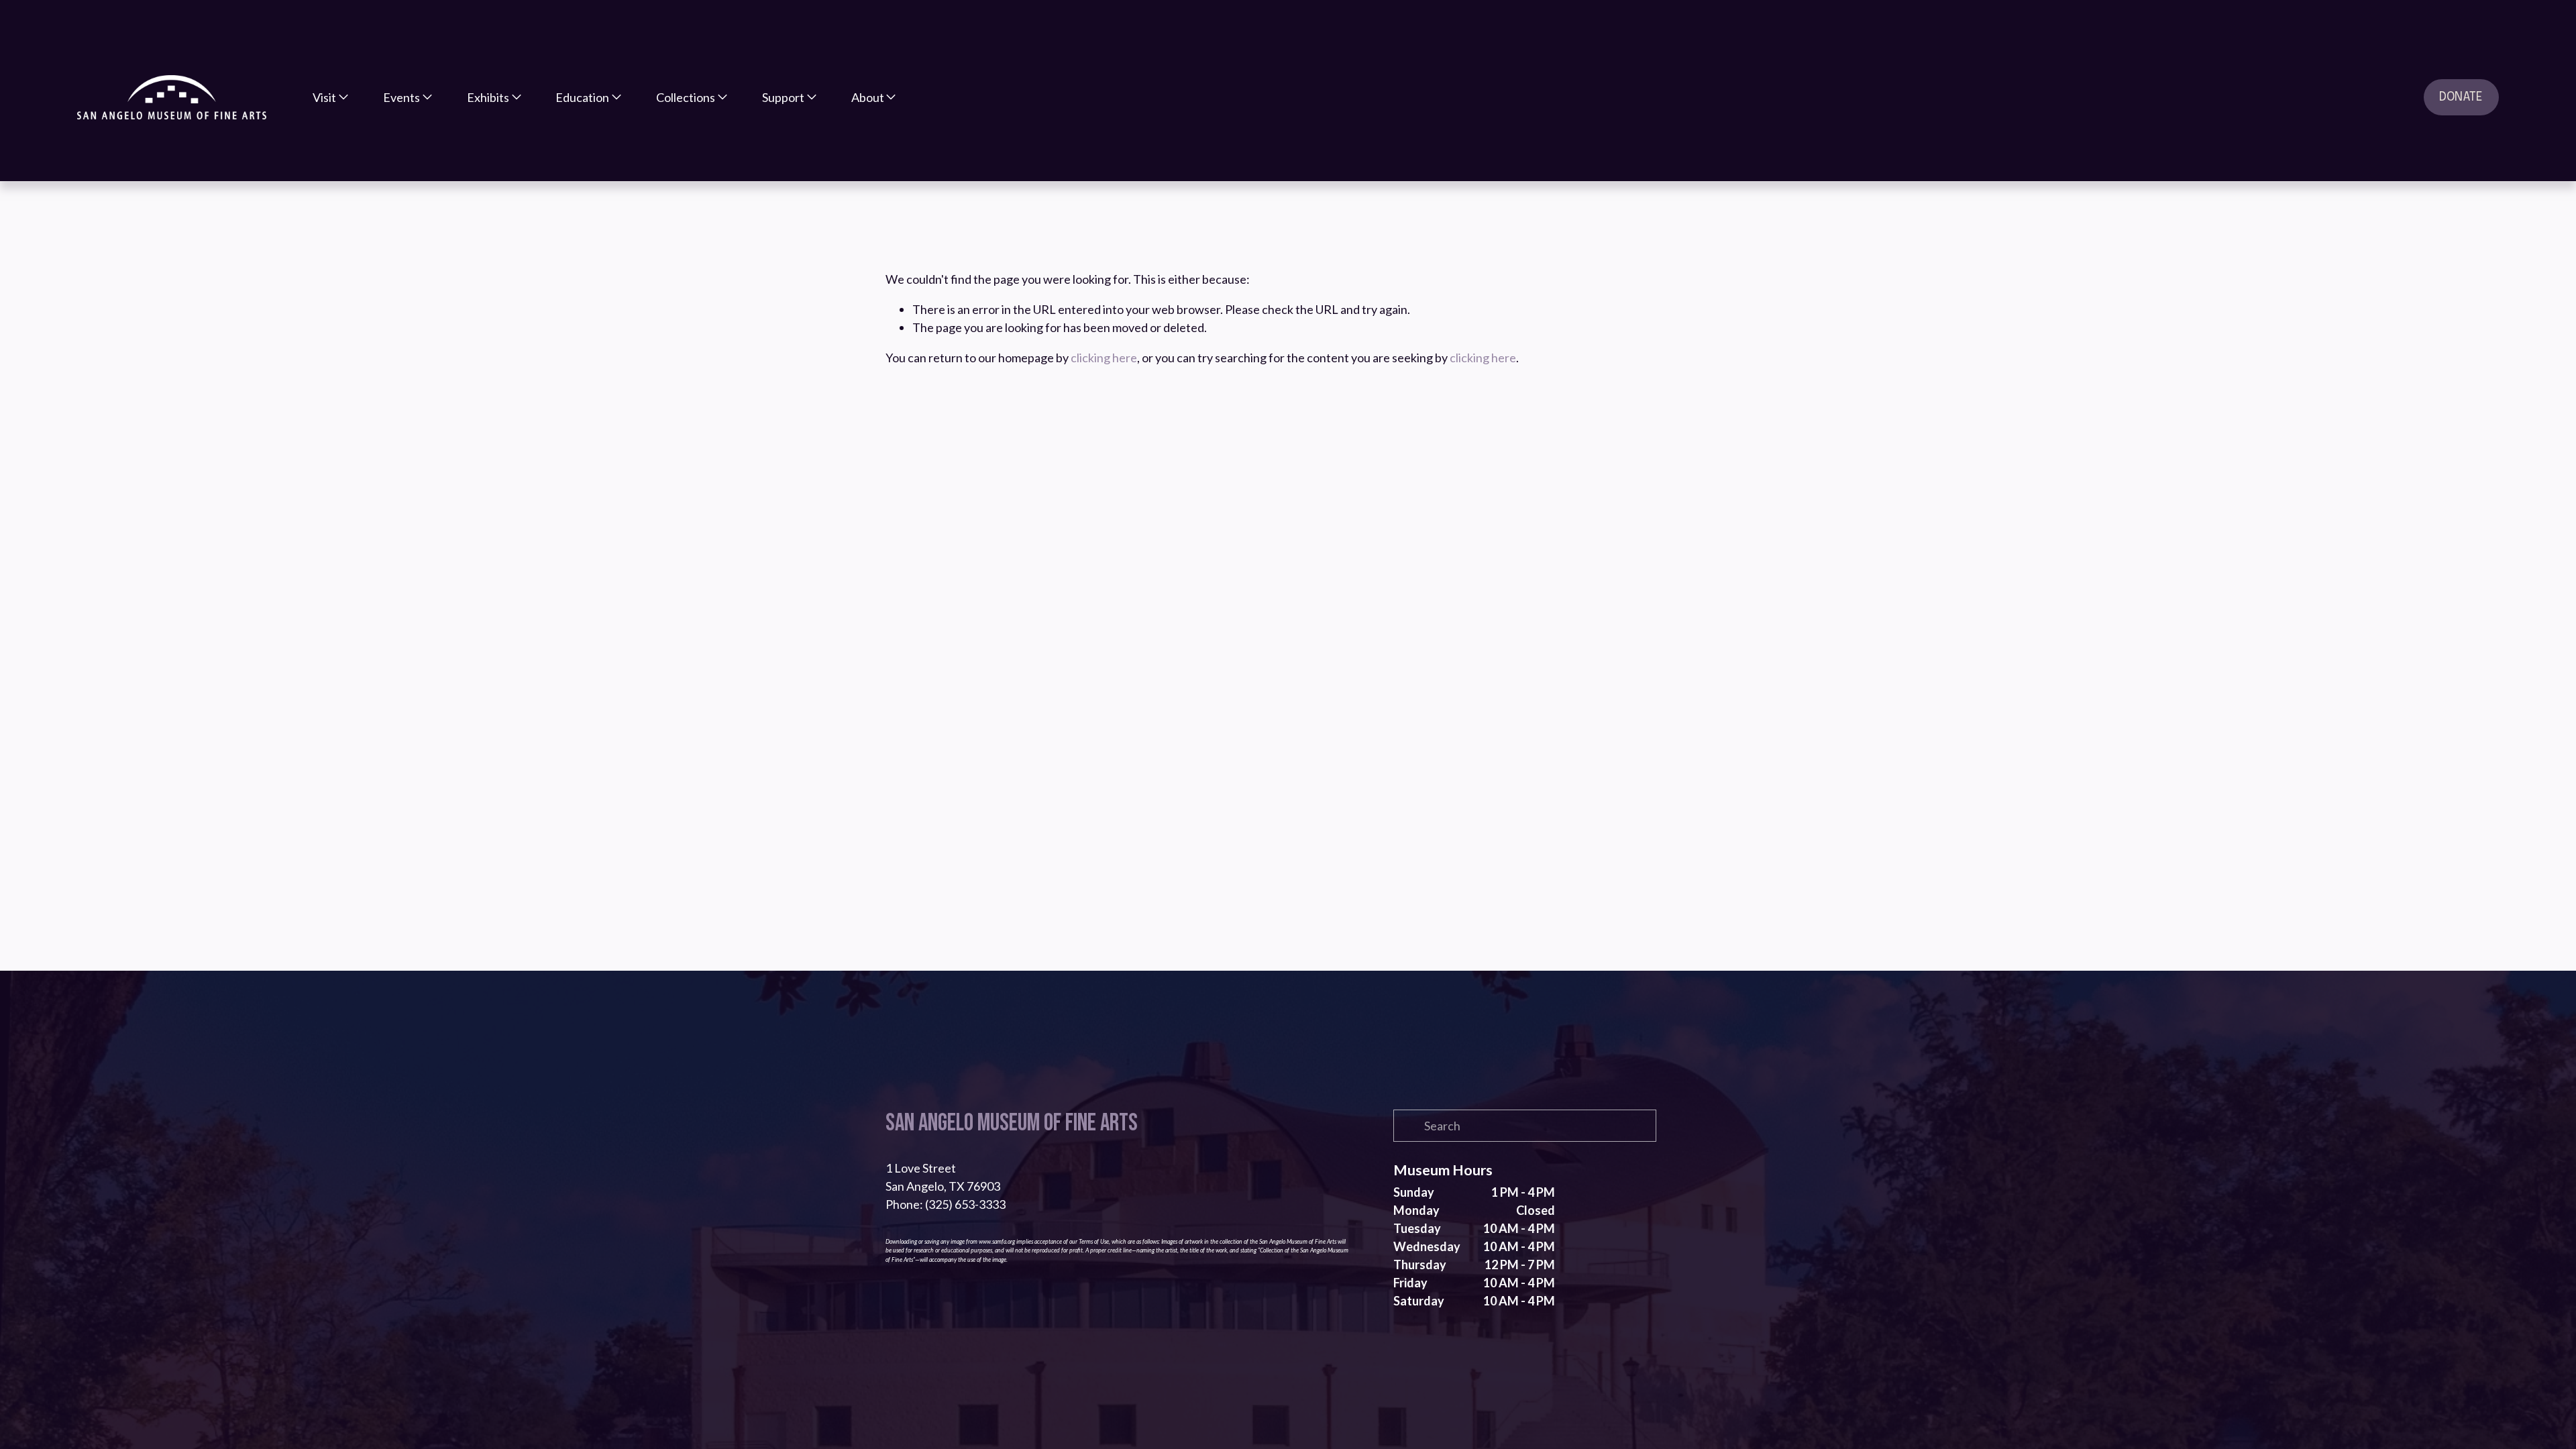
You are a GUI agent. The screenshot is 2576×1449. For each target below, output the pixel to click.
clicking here (1104, 358)
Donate (2461, 97)
